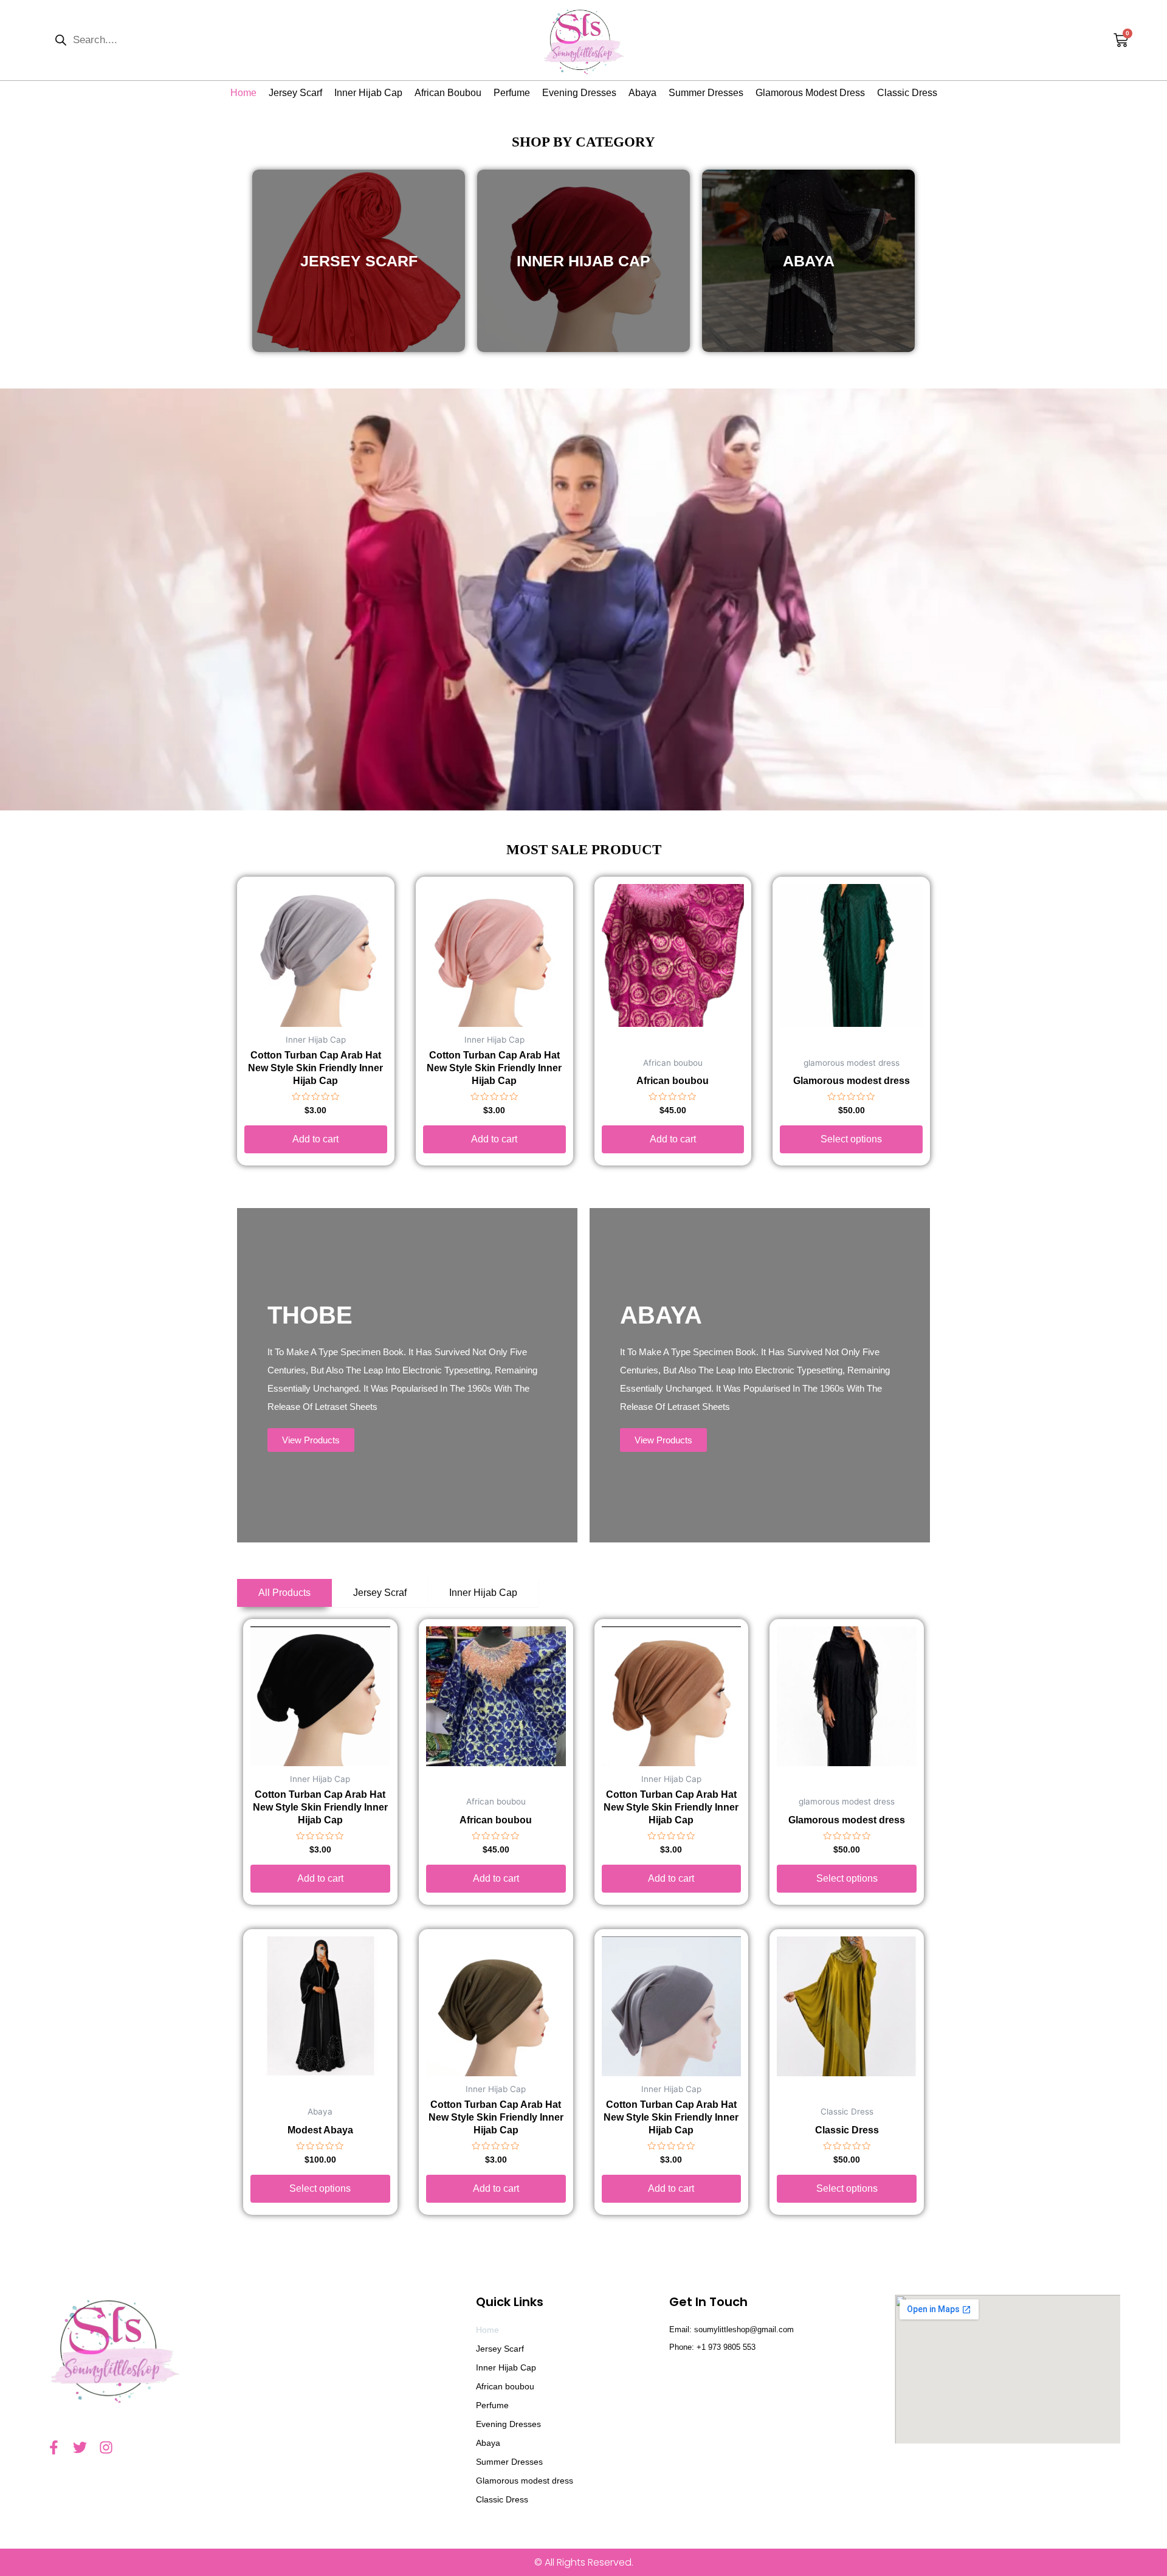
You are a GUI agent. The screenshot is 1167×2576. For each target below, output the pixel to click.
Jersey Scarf (295, 93)
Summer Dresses (706, 93)
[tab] (284, 1593)
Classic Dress (907, 93)
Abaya (642, 93)
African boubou (448, 93)
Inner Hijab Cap (368, 93)
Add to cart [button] (315, 1139)
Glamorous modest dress (810, 93)
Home (243, 93)
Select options (851, 1139)
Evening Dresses (579, 93)
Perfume (512, 93)
